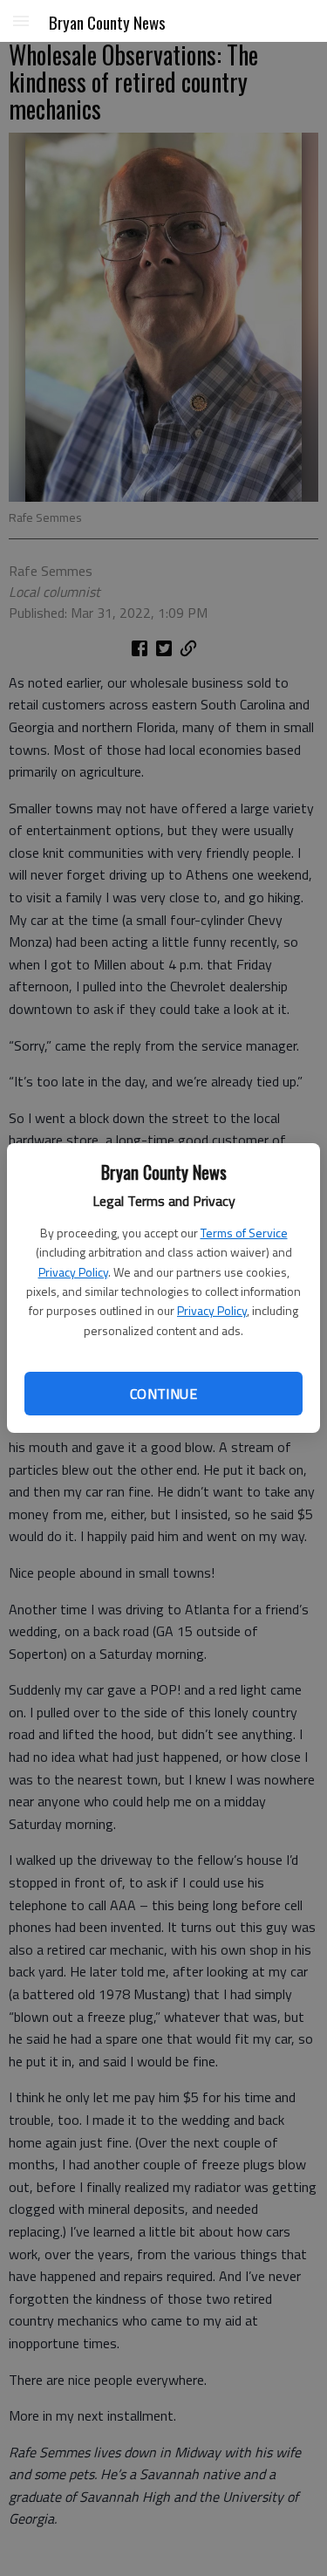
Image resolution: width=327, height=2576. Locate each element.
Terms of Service (244, 1233)
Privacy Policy (73, 1272)
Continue (163, 1394)
